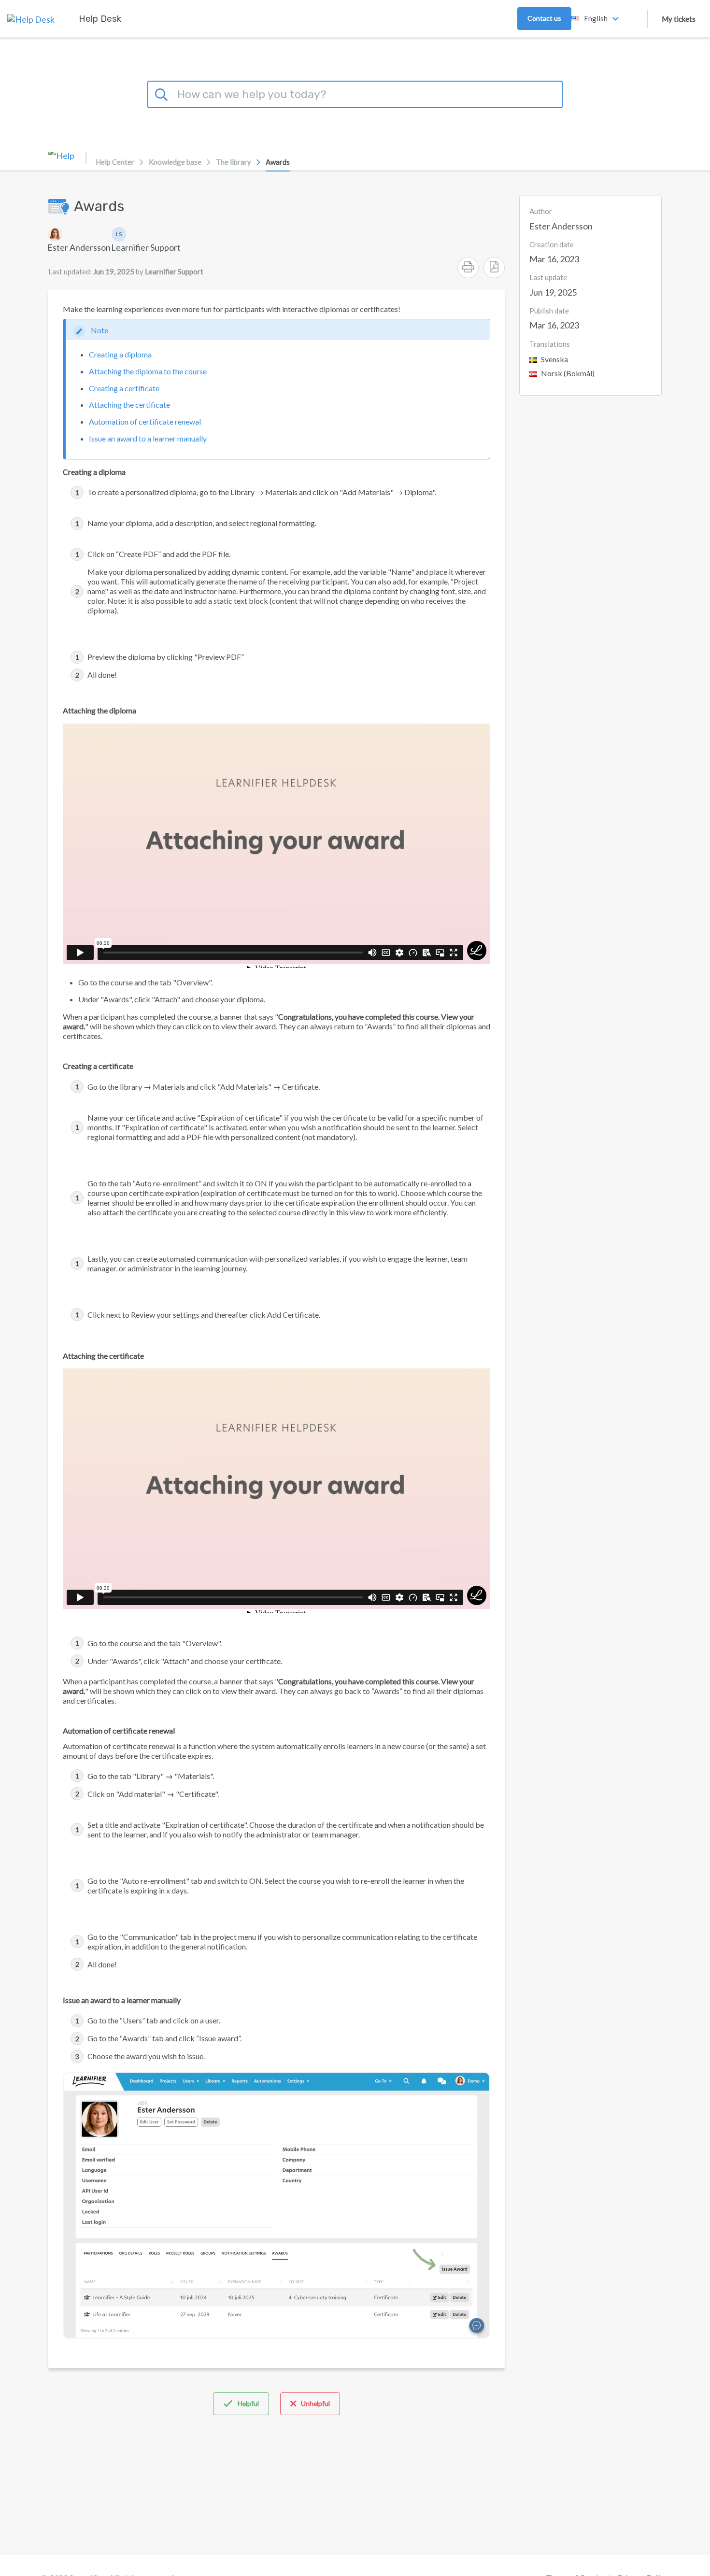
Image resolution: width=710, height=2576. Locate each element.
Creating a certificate (124, 388)
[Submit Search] (163, 93)
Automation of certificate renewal (145, 421)
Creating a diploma (120, 354)
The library (234, 162)
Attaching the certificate (129, 405)
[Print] (468, 268)
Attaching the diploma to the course (148, 371)
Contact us (544, 18)
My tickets (679, 19)
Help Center (115, 162)
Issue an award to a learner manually (148, 438)
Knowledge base (175, 162)
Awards (278, 162)
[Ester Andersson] (79, 234)
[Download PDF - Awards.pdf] (494, 268)
